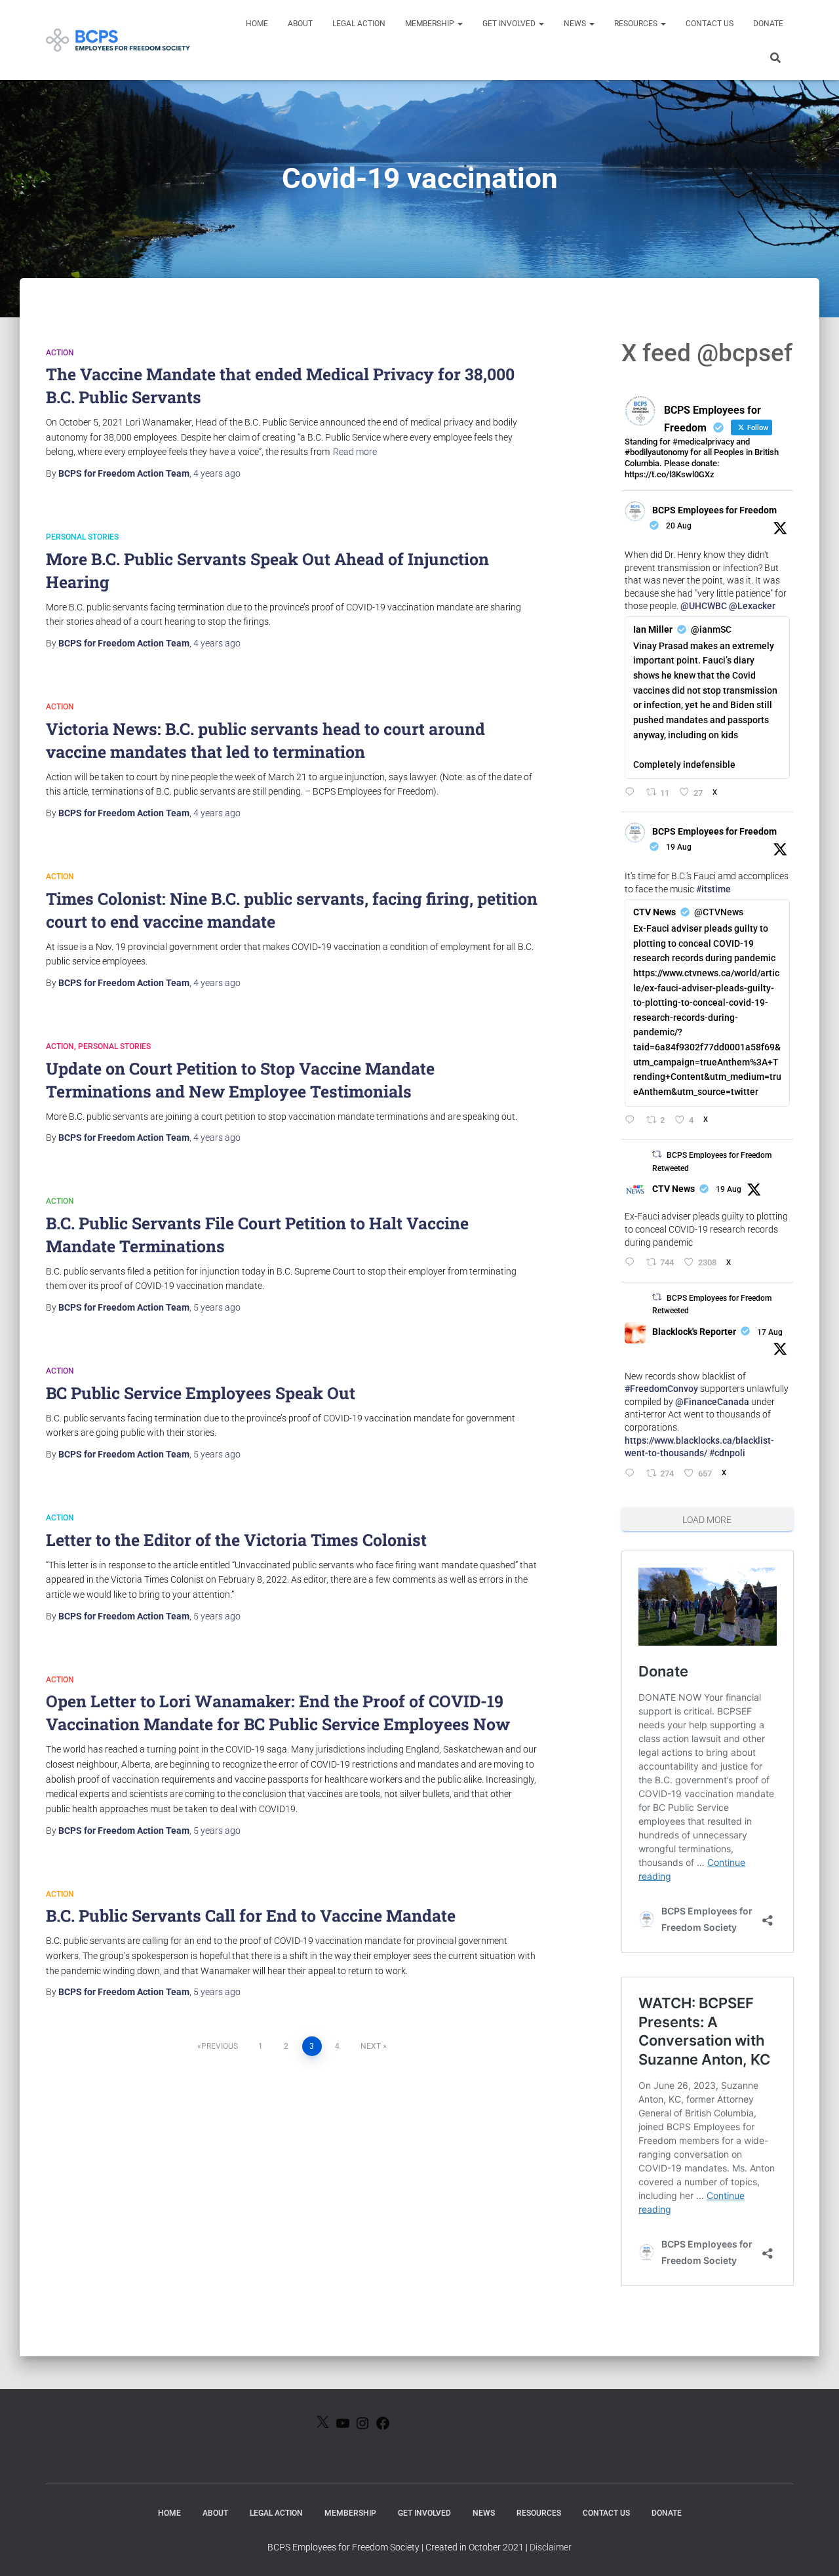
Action (60, 353)
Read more (355, 452)
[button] (459, 24)
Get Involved (510, 24)
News (576, 24)
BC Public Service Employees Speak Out (201, 1393)
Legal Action (359, 24)
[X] (322, 2426)
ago (217, 473)
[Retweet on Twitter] (657, 1154)
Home (257, 24)
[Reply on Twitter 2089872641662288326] (632, 1263)
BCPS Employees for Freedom (714, 510)
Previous (220, 2046)
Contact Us (710, 24)
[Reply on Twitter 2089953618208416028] (632, 1121)
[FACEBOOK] (383, 2427)
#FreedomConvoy (661, 1389)
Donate (768, 24)
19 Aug (679, 847)
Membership (431, 24)
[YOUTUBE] (343, 2427)
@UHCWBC (704, 606)
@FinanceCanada (712, 1402)
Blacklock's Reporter (694, 1332)
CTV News (673, 1189)
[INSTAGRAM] (362, 2427)
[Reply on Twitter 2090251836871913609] (632, 793)
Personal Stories (82, 537)
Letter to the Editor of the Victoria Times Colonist (236, 1540)
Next (371, 2046)
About (300, 24)
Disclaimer (551, 2547)
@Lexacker (752, 606)
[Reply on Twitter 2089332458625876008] (632, 1474)
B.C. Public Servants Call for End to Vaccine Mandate (251, 1915)
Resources (637, 24)
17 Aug (770, 1332)
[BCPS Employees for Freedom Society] (118, 40)
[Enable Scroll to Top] (813, 2550)
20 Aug (679, 526)
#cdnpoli (727, 1453)
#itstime (713, 889)
